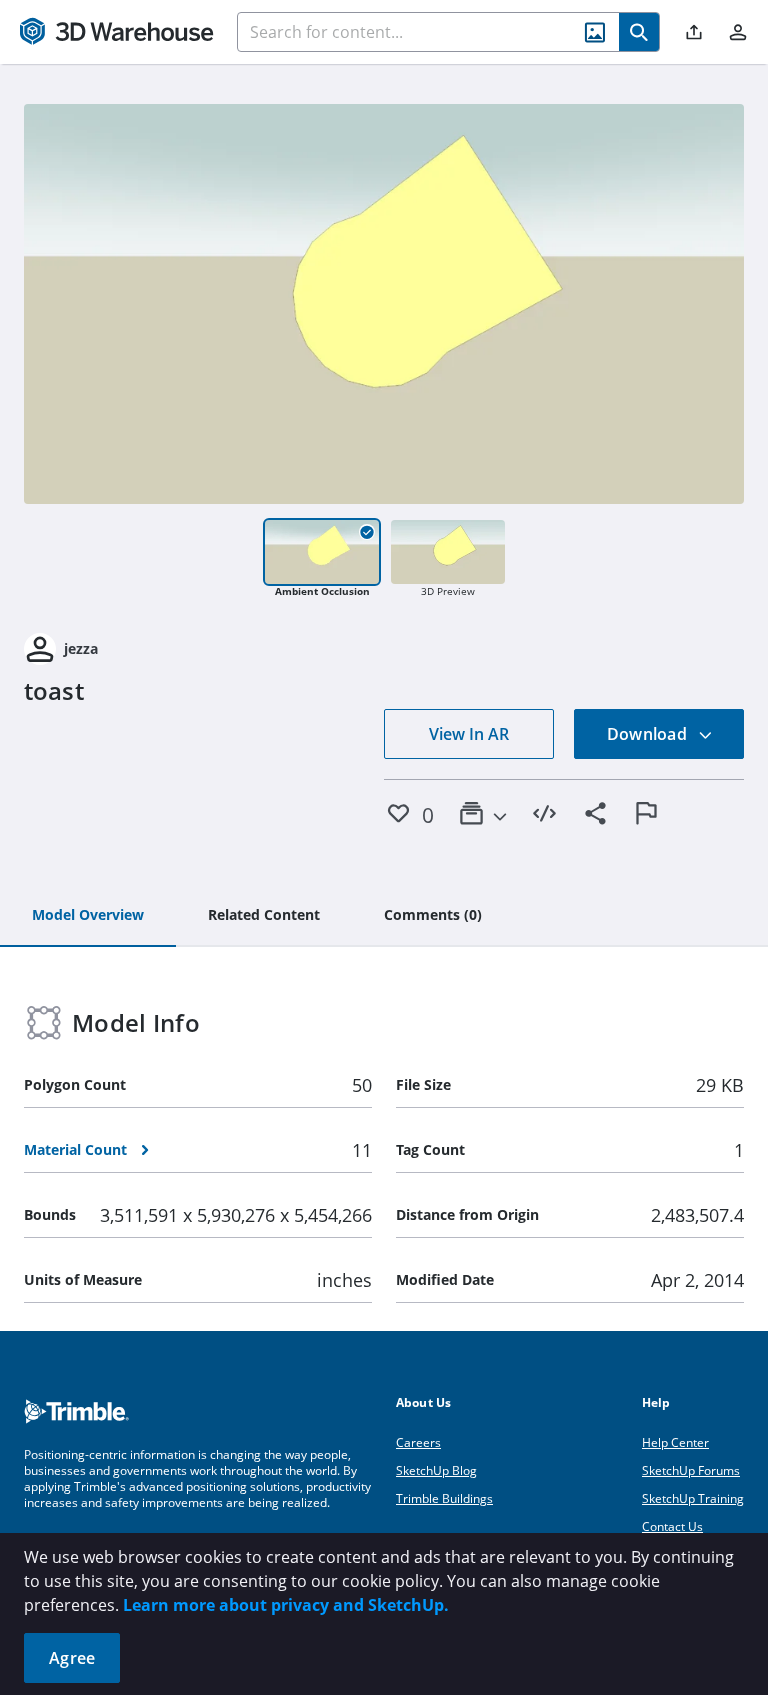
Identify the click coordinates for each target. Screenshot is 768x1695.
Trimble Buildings (444, 1498)
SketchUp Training (693, 1498)
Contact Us (672, 1526)
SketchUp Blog (436, 1470)
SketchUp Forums (691, 1470)
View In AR (469, 734)
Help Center (675, 1442)
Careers (418, 1442)
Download (649, 734)
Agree (72, 1658)
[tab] (88, 916)
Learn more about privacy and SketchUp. (286, 1605)
